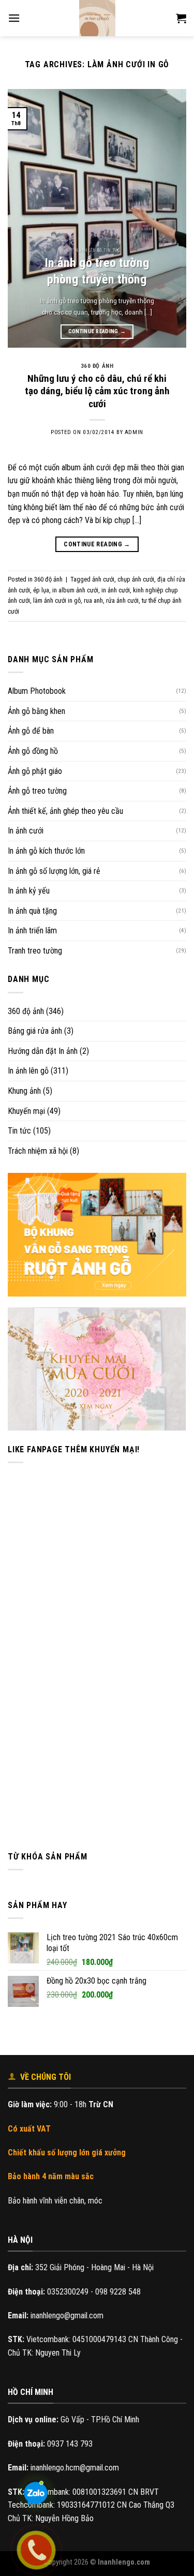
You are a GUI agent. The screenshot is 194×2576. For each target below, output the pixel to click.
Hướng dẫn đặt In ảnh (43, 1051)
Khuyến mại (26, 1111)
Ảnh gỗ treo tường (37, 791)
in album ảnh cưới (75, 590)
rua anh (93, 600)
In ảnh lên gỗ (28, 1071)
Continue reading (97, 331)
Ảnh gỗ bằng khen (36, 711)
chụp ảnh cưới (136, 579)
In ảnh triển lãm (32, 930)
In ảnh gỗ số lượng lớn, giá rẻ (54, 871)
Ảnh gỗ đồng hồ (33, 751)
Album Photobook (37, 691)
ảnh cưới (103, 579)
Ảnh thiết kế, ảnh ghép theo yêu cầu (65, 811)
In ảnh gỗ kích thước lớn (46, 851)
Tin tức (19, 1131)
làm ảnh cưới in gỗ (57, 600)
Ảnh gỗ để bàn (31, 731)
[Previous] (24, 218)
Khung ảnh (24, 1091)
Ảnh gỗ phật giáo (35, 771)
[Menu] (14, 18)
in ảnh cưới (116, 590)
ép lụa (41, 590)
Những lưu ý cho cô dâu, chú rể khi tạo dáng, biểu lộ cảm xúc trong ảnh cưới (97, 391)
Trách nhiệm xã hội (38, 1151)
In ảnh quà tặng (32, 911)
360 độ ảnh (26, 1011)
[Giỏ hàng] (181, 18)
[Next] (170, 218)
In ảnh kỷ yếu (29, 891)
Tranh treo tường (35, 951)
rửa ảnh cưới (122, 600)
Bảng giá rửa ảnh (35, 1031)
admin (134, 432)
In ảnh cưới (26, 831)
